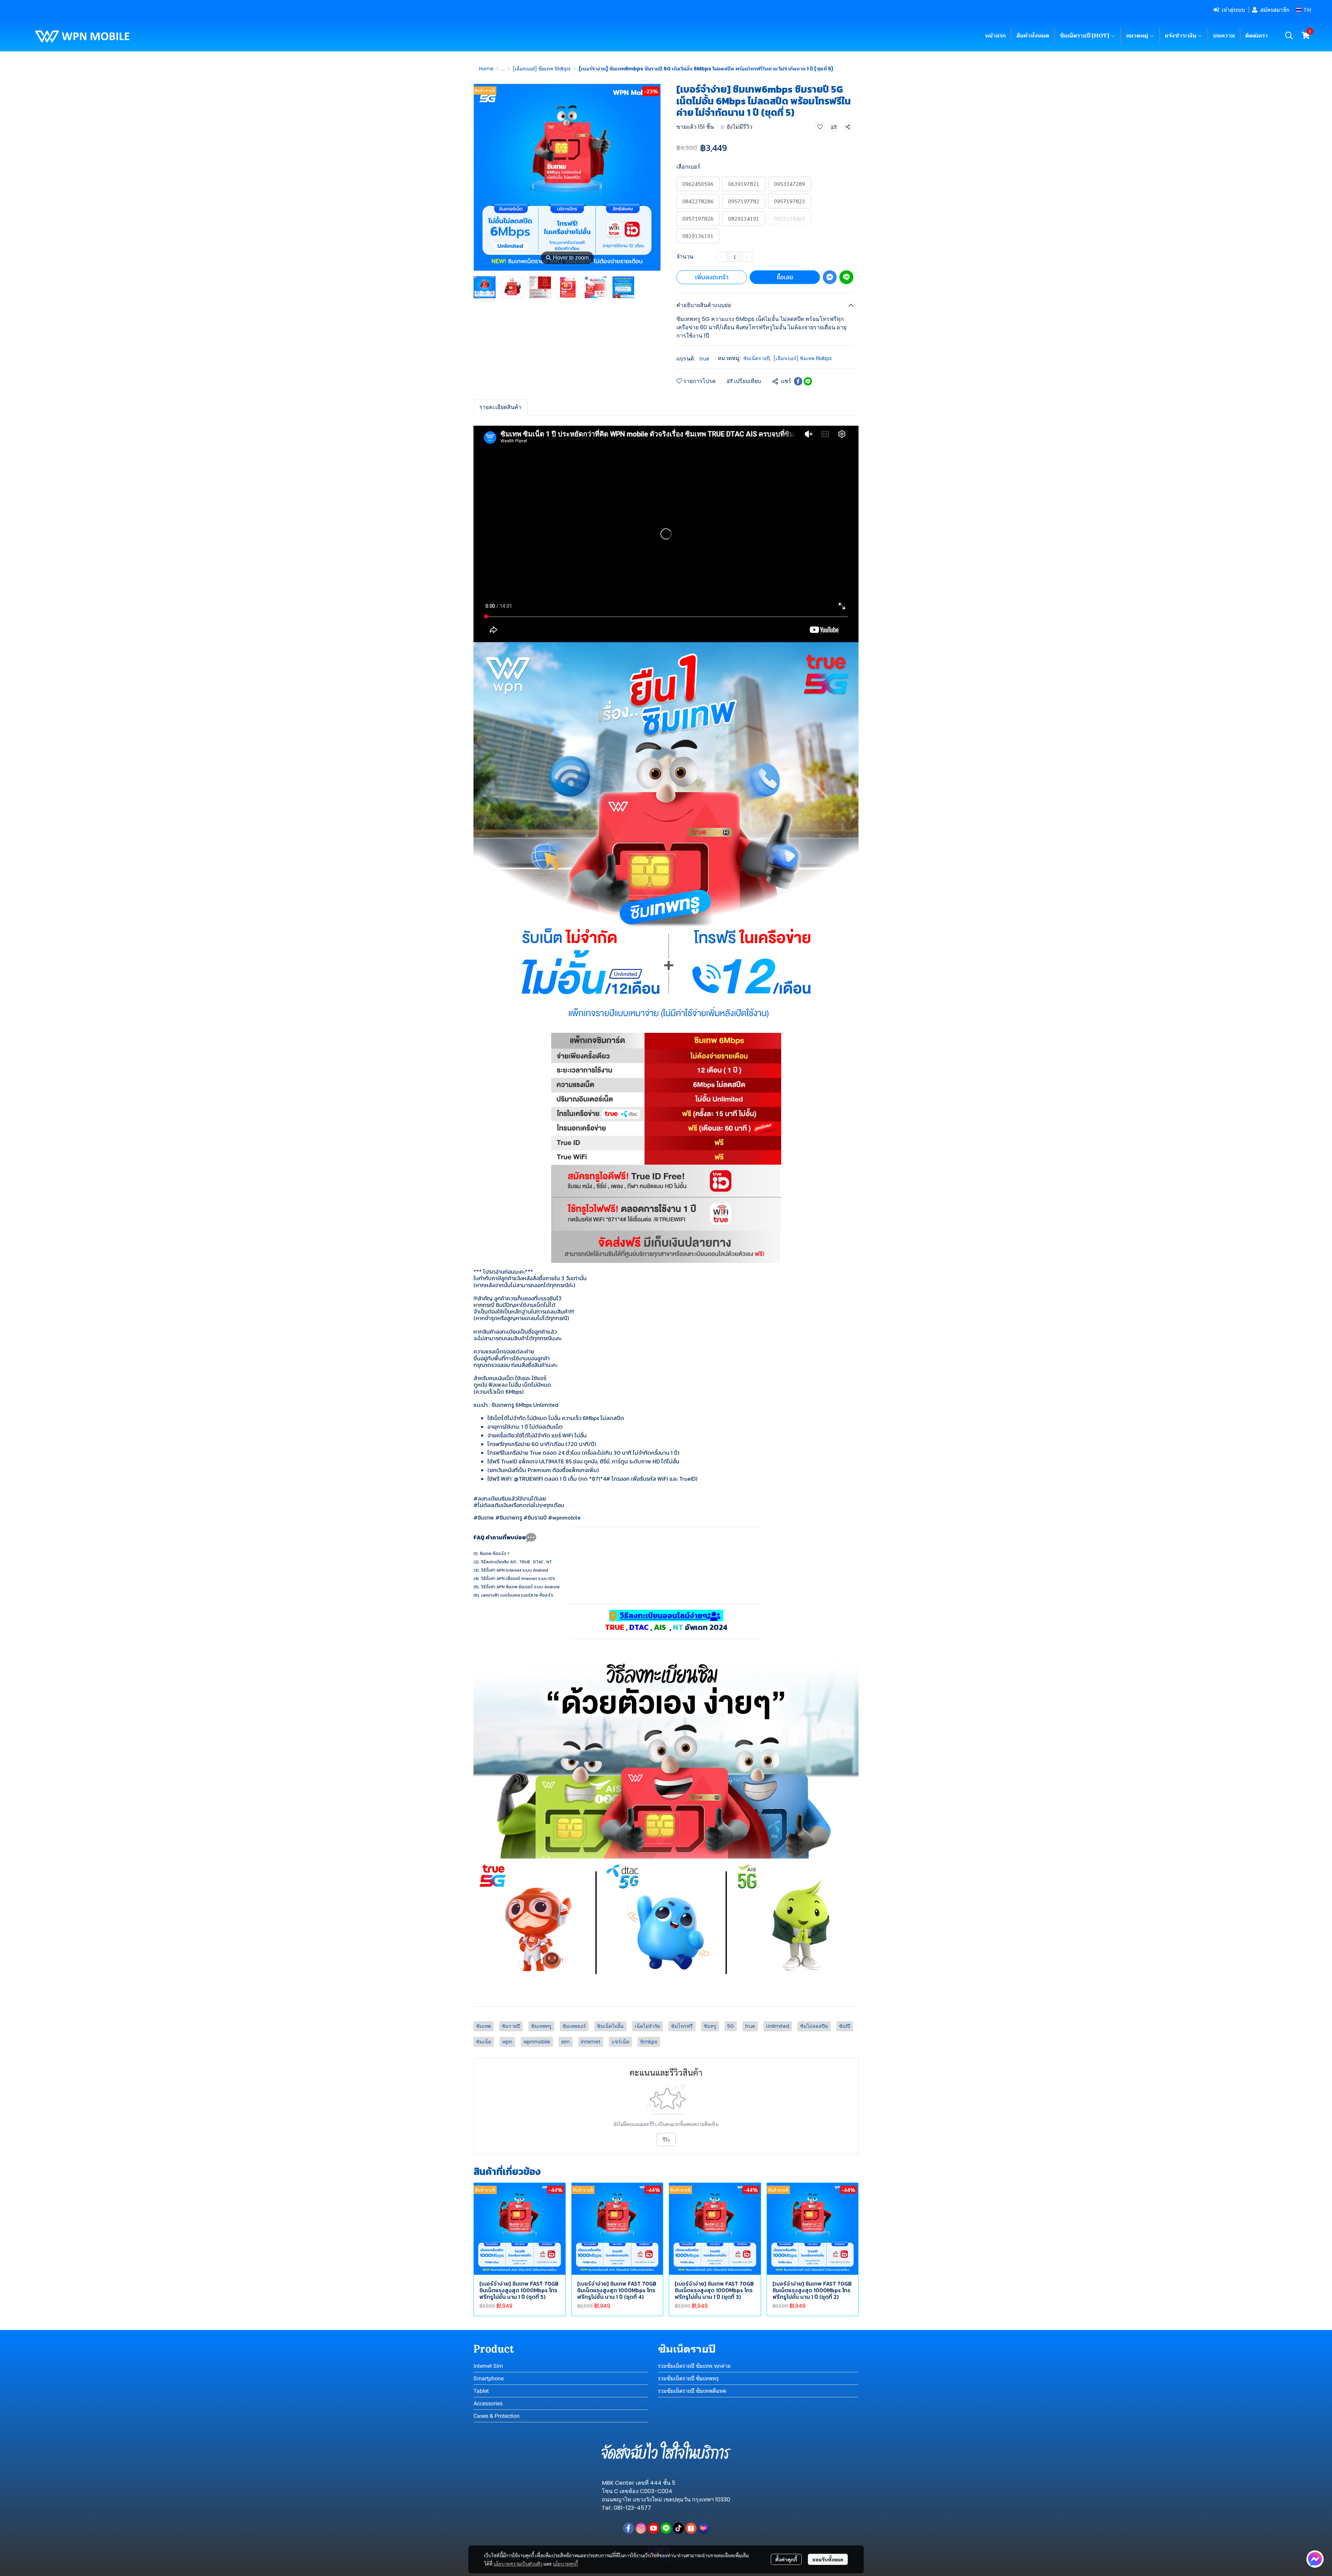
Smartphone (489, 2378)
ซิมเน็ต (484, 2042)
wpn (507, 2042)
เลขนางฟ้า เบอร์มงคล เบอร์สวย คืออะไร (517, 1595)
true (704, 359)
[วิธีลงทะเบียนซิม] (666, 1755)
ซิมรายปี (511, 2026)
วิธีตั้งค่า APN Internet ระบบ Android (514, 1570)
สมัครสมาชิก (1275, 10)
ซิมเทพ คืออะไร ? (495, 1554)
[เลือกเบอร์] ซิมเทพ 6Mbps (542, 69)
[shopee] (691, 2528)
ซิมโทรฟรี (682, 2026)
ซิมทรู (710, 2026)
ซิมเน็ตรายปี (757, 358)
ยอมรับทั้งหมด (828, 2559)
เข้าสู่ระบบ (1233, 10)
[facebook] (629, 2528)
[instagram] (641, 2528)
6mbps (649, 2042)
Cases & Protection (497, 2416)
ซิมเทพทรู (541, 2026)
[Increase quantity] (747, 257)
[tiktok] (678, 2528)
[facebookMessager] (1315, 2559)
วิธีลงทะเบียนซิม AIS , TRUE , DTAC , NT (516, 1562)
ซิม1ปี (845, 2026)
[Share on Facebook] (798, 381)
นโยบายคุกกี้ (565, 2564)
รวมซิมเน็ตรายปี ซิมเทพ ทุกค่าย (694, 2366)
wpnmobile (537, 2042)
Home (486, 69)
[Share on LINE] (808, 381)
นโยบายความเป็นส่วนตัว (518, 2564)
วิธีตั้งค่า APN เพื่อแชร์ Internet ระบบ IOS (518, 1579)
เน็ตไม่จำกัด (647, 2026)
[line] (666, 2528)
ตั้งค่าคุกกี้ (786, 2559)
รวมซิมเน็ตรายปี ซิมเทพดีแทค (692, 2391)
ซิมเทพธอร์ (574, 2026)
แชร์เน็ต (620, 2042)
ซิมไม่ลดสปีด (814, 2026)
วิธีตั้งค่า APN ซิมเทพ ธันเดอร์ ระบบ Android (520, 1587)
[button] (1303, 10)
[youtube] (654, 2528)
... (503, 69)
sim (566, 2042)
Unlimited (778, 2026)
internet (591, 2042)
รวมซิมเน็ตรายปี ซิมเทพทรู (688, 2378)
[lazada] (703, 2528)
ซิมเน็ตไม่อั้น (610, 2026)
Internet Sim (488, 2366)
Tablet (481, 2391)
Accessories (488, 2403)
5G (731, 2026)
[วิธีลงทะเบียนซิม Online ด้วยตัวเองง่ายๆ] (666, 1922)
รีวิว (666, 2140)
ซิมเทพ (484, 2026)
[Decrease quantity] (722, 257)
